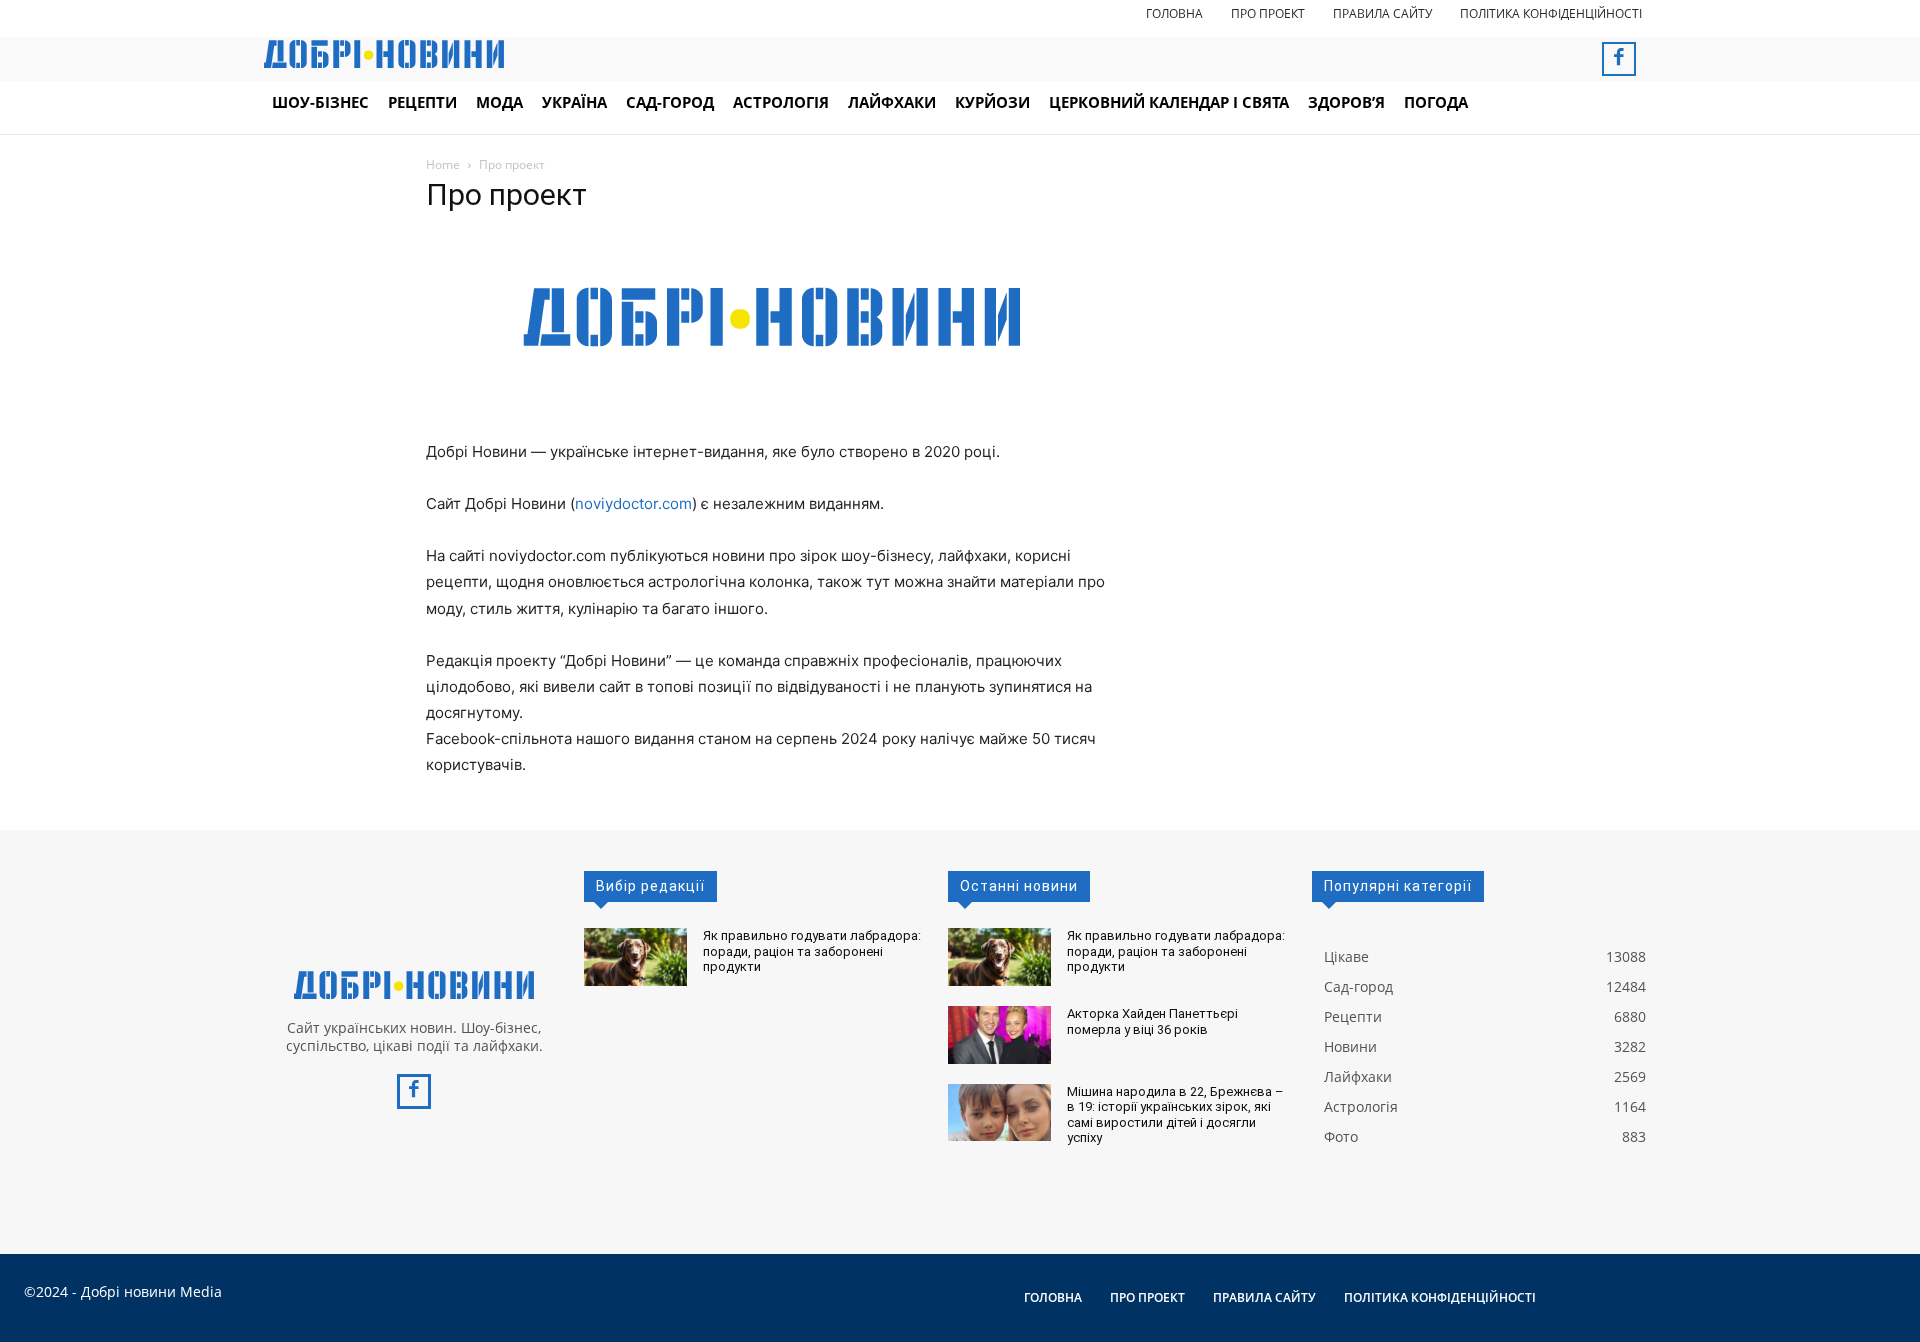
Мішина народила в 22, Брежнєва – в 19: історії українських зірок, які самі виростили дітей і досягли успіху (1175, 1115)
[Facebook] (1619, 59)
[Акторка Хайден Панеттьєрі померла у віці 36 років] (999, 1035)
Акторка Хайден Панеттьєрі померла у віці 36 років (1152, 1021)
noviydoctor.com (633, 503)
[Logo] (414, 985)
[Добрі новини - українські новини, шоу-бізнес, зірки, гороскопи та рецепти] (384, 54)
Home (443, 164)
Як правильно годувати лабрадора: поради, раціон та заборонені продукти (812, 951)
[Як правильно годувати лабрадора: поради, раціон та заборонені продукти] (635, 957)
